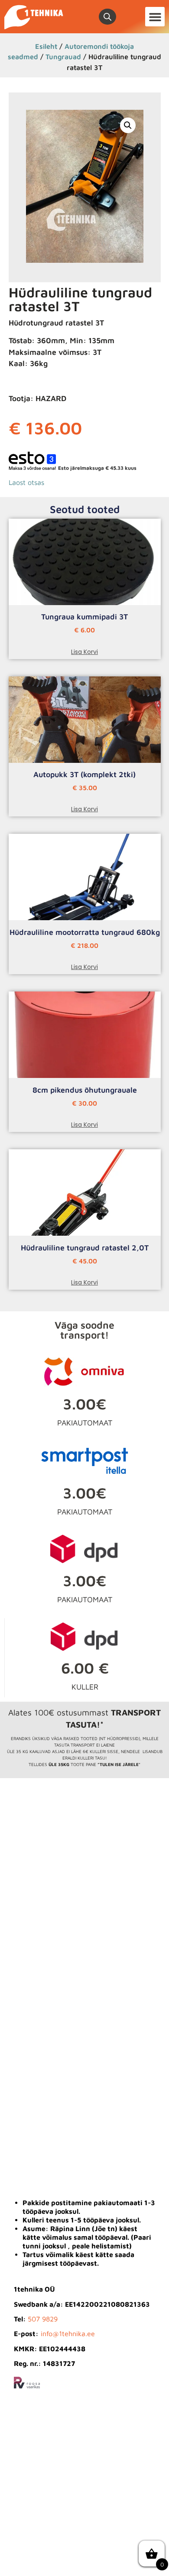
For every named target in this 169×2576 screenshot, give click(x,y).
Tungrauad (63, 56)
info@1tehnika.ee (68, 2334)
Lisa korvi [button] (84, 652)
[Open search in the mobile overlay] (107, 17)
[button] (155, 17)
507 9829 (43, 2319)
